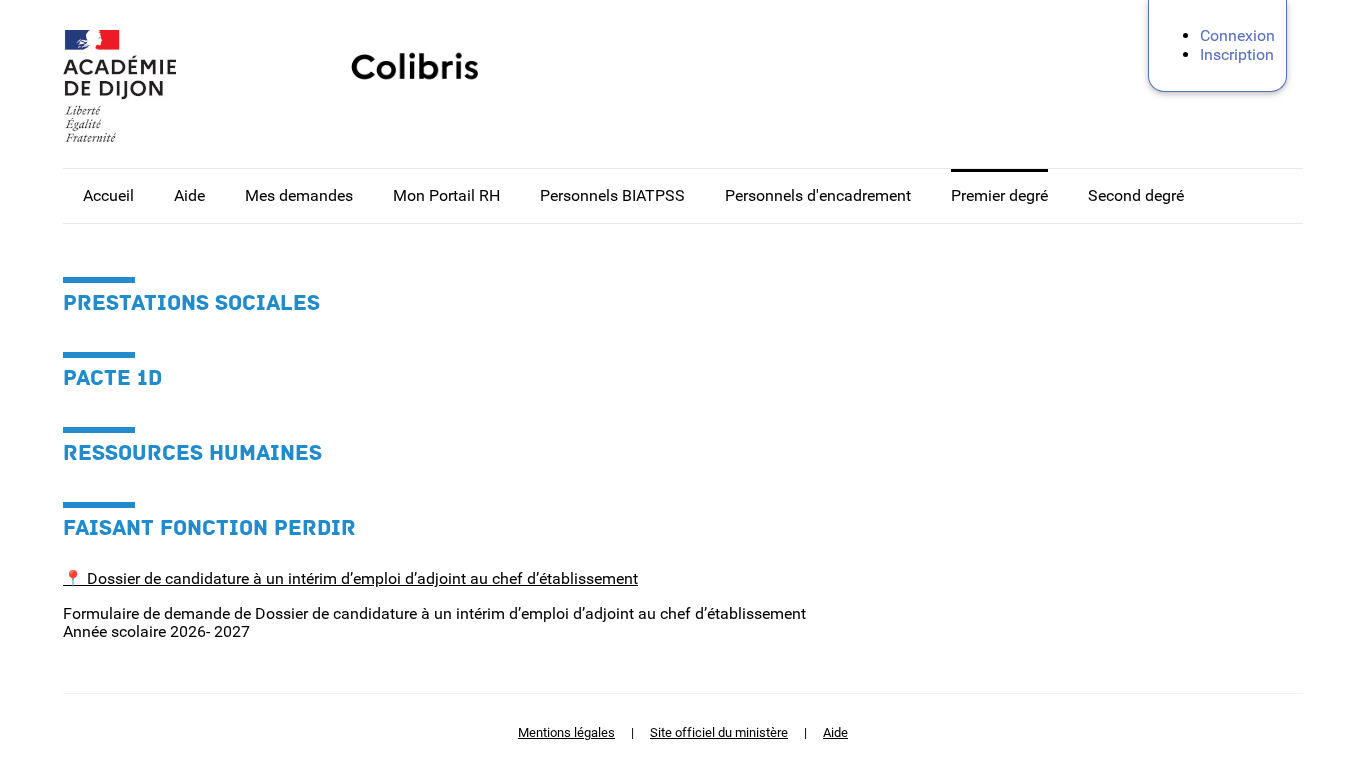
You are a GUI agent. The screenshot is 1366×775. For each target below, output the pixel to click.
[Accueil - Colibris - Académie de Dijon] (163, 86)
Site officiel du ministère (719, 732)
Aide (835, 732)
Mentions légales (566, 732)
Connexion (1237, 35)
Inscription (1237, 54)
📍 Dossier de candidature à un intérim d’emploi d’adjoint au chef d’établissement (350, 578)
